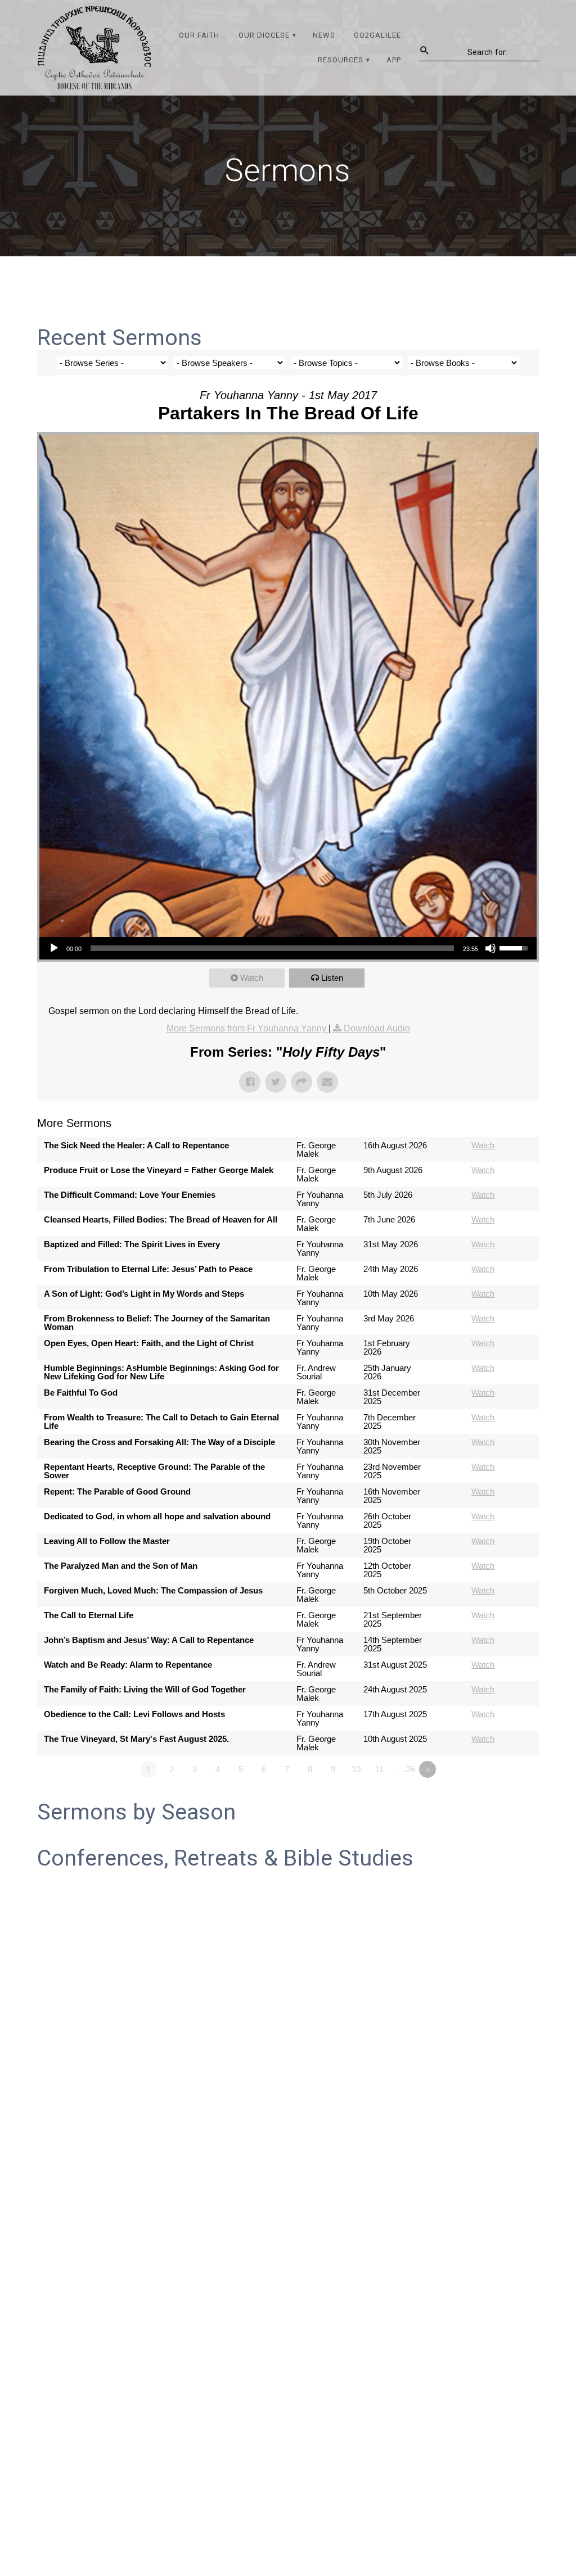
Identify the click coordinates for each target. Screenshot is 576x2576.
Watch (252, 978)
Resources (341, 60)
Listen (332, 978)
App (394, 60)
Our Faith (199, 35)
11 (379, 1769)
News (324, 35)
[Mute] (490, 948)
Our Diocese (264, 35)
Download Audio (377, 1028)
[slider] (272, 948)
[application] (288, 948)
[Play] (54, 948)
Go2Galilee (377, 35)
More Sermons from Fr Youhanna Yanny (247, 1028)
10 (356, 1769)
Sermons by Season (136, 1812)
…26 (406, 1769)
